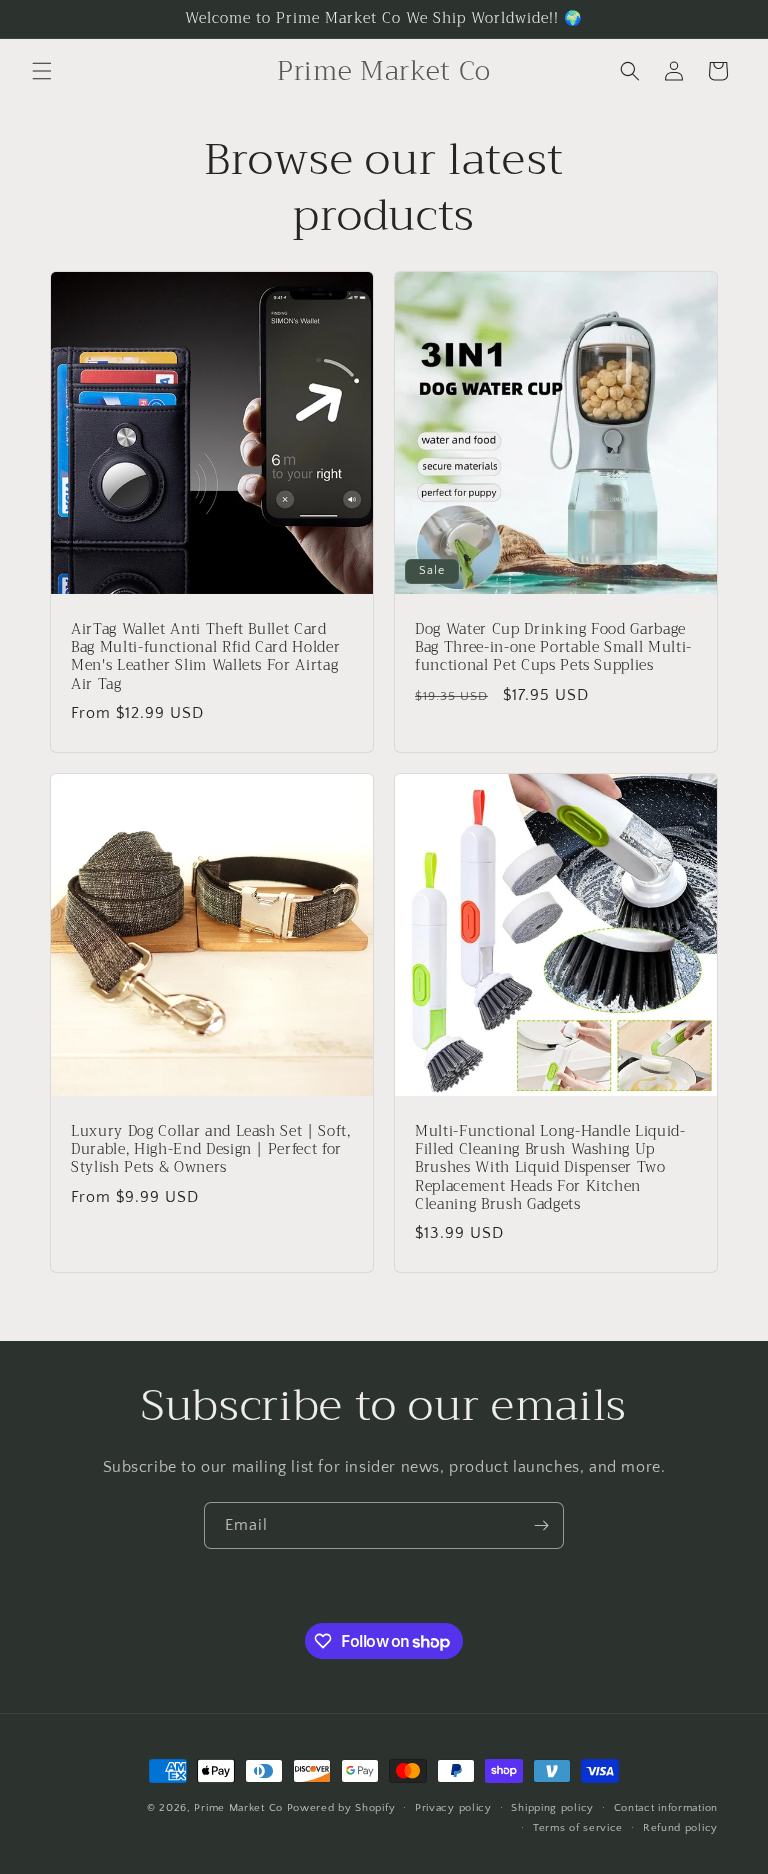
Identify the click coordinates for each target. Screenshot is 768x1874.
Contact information (666, 1808)
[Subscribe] (541, 1525)
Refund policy (680, 1828)
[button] (42, 71)
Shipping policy (552, 1808)
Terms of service (578, 1828)
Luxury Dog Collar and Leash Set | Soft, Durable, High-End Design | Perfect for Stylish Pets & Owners (211, 1150)
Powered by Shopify (341, 1808)
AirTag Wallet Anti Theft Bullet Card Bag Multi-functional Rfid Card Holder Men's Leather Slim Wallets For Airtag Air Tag (205, 657)
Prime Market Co (238, 1808)
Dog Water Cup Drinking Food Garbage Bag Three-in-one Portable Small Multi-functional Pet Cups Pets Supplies (553, 648)
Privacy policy (453, 1808)
